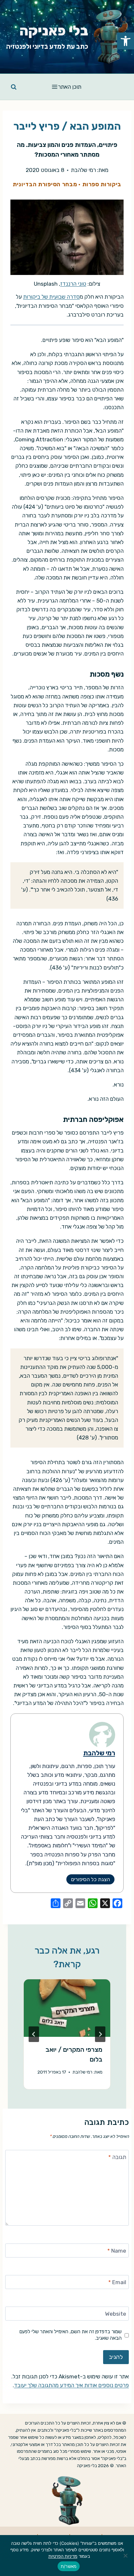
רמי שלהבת (83, 170)
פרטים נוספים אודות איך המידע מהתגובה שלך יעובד (71, 2385)
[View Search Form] (14, 87)
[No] (126, 2556)
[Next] (34, 2034)
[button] (126, 41)
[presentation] (67, 2008)
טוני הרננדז (73, 284)
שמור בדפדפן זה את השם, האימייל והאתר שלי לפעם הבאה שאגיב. (71, 2335)
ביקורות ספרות (102, 184)
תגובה (117, 2157)
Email (117, 2282)
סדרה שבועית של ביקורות (51, 297)
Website (116, 2314)
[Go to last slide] (100, 2034)
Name (117, 2251)
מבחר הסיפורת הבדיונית (45, 184)
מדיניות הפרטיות (63, 2556)
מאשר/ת (69, 2566)
